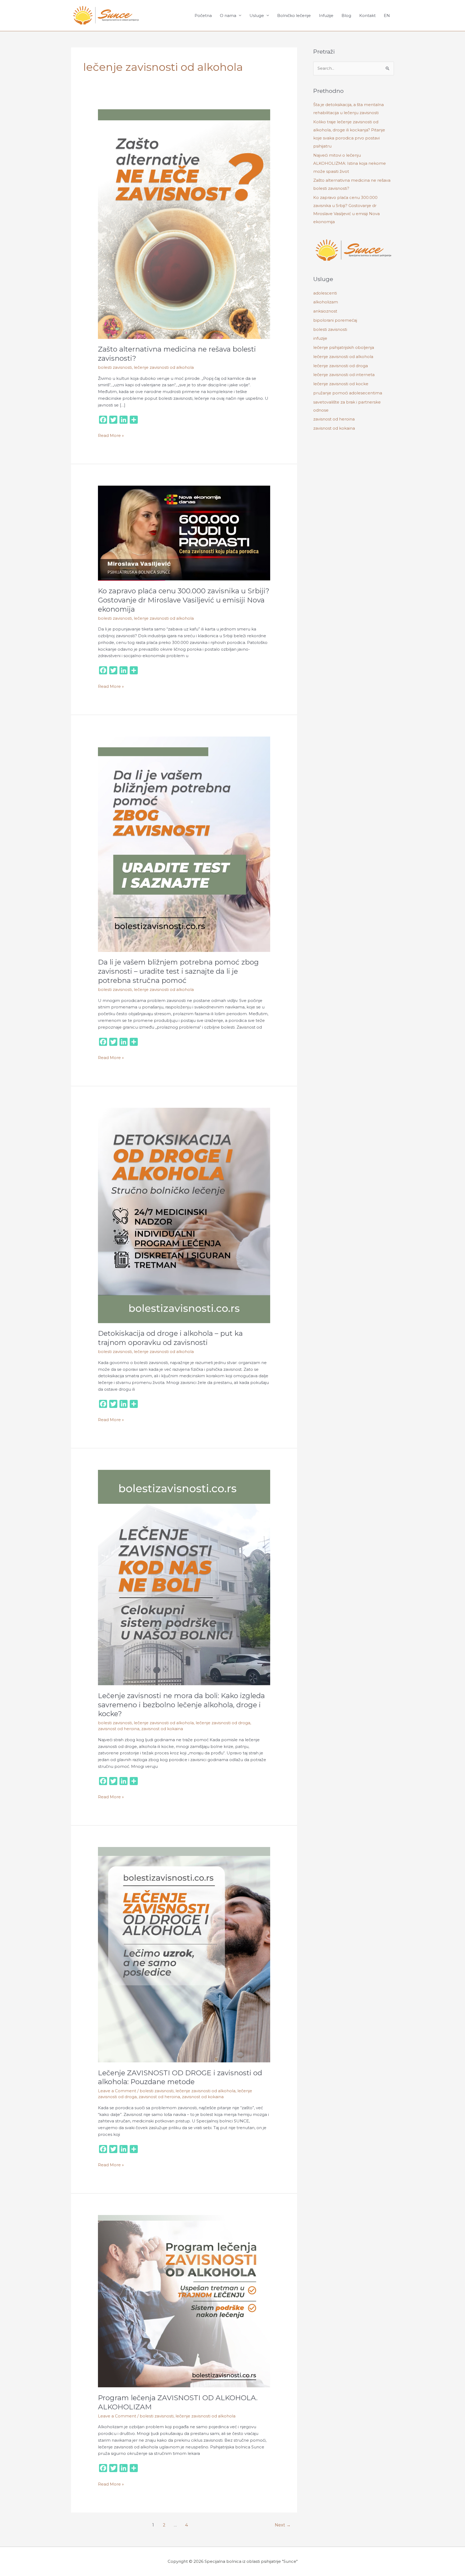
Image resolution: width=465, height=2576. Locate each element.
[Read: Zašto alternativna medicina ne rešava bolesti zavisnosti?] (184, 224)
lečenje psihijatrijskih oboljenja (344, 347)
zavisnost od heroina (119, 1729)
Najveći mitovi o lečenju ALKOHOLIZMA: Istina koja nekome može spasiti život (350, 163)
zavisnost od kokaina (162, 1729)
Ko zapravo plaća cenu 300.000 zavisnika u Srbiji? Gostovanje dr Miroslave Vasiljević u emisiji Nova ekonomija (184, 600)
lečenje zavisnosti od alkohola (164, 367)
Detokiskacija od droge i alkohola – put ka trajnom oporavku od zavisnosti (170, 1338)
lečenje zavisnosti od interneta (344, 375)
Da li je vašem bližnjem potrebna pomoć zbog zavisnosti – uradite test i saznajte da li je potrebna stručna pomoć (178, 971)
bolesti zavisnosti (115, 367)
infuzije (320, 338)
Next (283, 2525)
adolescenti (325, 293)
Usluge (257, 15)
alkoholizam (326, 302)
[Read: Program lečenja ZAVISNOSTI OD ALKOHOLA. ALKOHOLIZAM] (184, 2301)
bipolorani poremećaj (335, 320)
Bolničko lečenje (294, 15)
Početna (203, 15)
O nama (228, 15)
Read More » (111, 435)
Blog (346, 15)
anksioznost (325, 311)
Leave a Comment (117, 2091)
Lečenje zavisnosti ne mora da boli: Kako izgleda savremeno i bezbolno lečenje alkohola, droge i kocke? (181, 1705)
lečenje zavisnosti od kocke (341, 384)
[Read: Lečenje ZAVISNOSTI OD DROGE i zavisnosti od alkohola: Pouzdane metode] (184, 1954)
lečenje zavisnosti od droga (223, 1723)
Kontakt (367, 15)
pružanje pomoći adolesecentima (348, 393)
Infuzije (326, 15)
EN (387, 15)
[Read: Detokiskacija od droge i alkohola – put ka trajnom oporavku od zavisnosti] (184, 1215)
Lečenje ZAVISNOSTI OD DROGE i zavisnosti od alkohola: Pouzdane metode (180, 2077)
